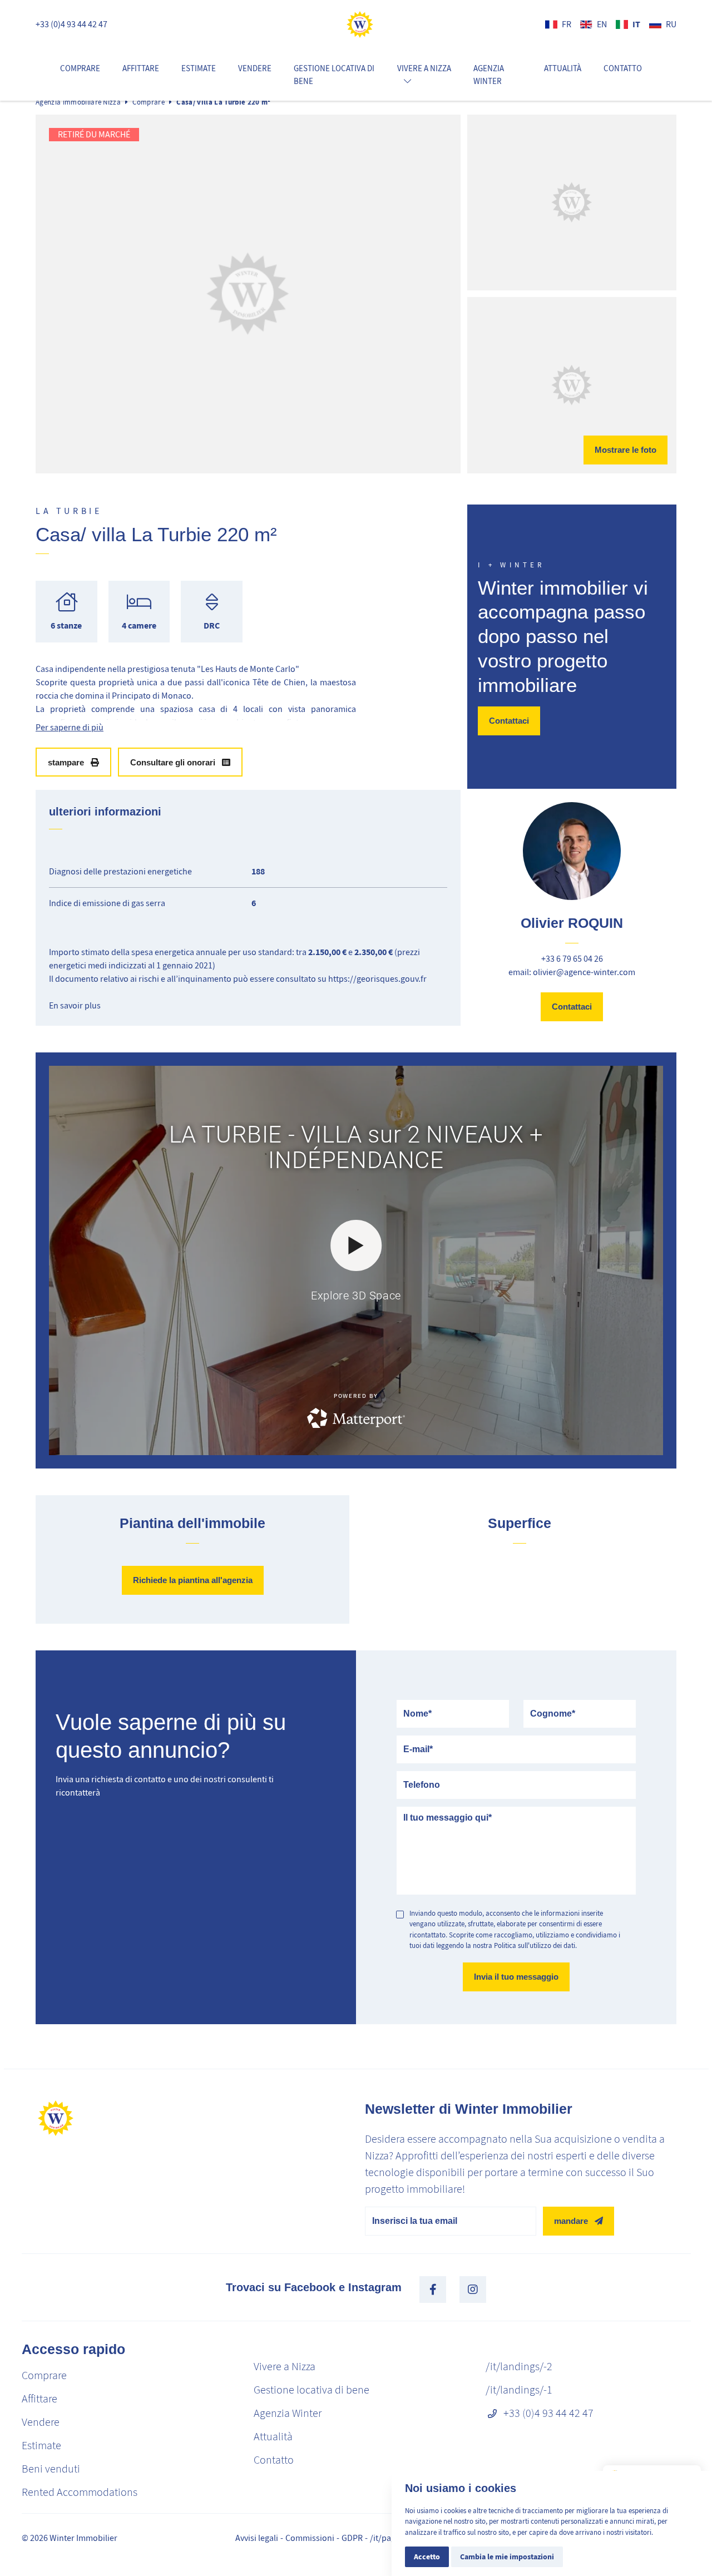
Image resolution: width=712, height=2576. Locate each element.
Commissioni (310, 2538)
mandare (571, 2221)
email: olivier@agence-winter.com (572, 972)
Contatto (623, 68)
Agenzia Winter (489, 75)
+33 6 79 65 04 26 (572, 959)
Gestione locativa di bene (334, 75)
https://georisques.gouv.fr (377, 979)
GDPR (352, 2538)
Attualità (563, 68)
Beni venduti (51, 2469)
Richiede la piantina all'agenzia (193, 1580)
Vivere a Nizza (285, 2367)
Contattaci (509, 721)
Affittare (141, 68)
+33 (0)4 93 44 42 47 (71, 24)
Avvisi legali (257, 2538)
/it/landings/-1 (519, 2390)
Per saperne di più (70, 728)
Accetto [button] (427, 2557)
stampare (66, 762)
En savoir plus (75, 1006)
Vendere (255, 68)
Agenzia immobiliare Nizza (78, 102)
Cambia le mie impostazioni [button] (507, 2557)
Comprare (80, 68)
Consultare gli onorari (173, 762)
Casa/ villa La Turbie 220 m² (223, 102)
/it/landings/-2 (519, 2367)
